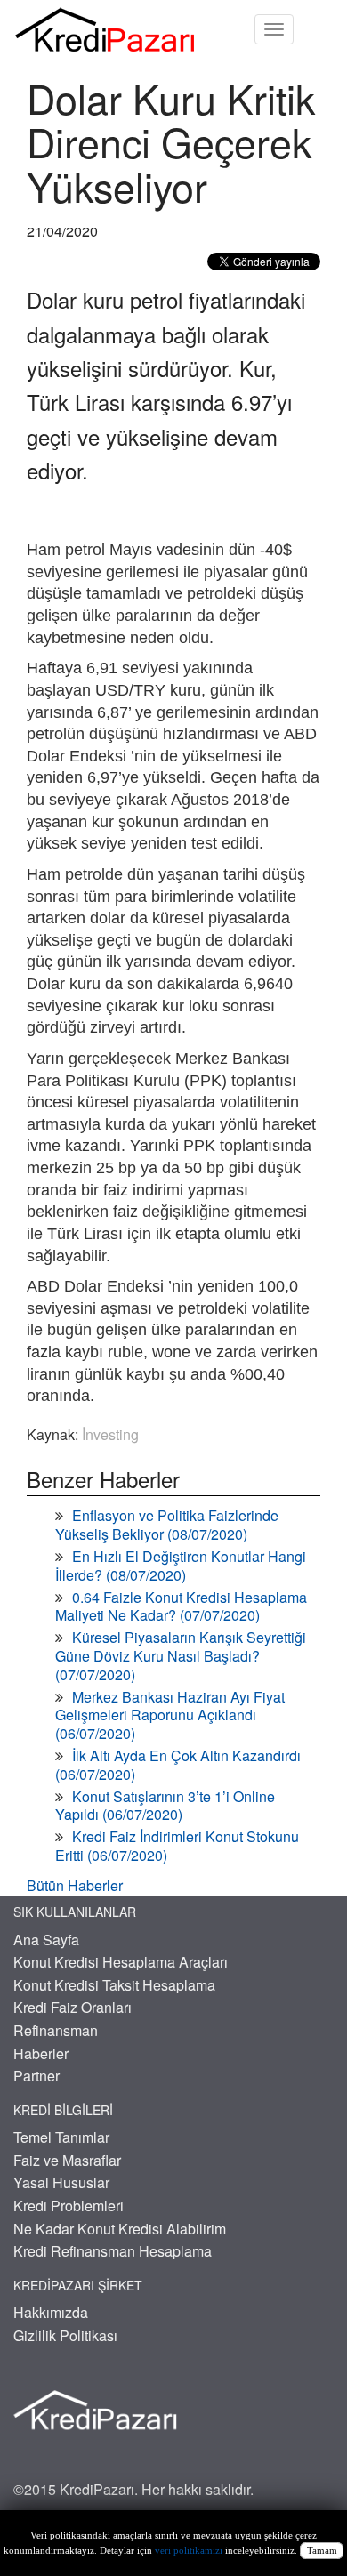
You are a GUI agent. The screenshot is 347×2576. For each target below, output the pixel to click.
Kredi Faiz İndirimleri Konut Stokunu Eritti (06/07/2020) (177, 1846)
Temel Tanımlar (61, 2137)
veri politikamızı (189, 2551)
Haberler (41, 2053)
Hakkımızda (51, 2312)
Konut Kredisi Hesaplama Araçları (121, 1962)
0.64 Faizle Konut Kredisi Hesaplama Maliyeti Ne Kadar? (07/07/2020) (181, 1606)
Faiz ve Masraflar (67, 2160)
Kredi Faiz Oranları (73, 2007)
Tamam (322, 2551)
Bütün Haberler (75, 1885)
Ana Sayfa (46, 1940)
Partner (36, 2076)
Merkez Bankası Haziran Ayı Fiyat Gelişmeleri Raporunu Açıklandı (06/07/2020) (170, 1715)
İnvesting (110, 1434)
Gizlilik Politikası (65, 2335)
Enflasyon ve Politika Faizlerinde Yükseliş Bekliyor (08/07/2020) (167, 1525)
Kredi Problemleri (69, 2206)
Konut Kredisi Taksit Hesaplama (114, 1985)
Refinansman (56, 2030)
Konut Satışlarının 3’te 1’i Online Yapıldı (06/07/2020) (165, 1806)
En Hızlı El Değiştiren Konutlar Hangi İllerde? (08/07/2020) (181, 1566)
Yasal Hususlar (61, 2182)
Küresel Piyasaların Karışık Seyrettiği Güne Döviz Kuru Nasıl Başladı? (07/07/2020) (181, 1656)
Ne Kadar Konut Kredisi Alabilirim (120, 2229)
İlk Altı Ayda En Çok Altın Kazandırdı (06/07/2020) (178, 1765)
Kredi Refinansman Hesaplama (113, 2251)
